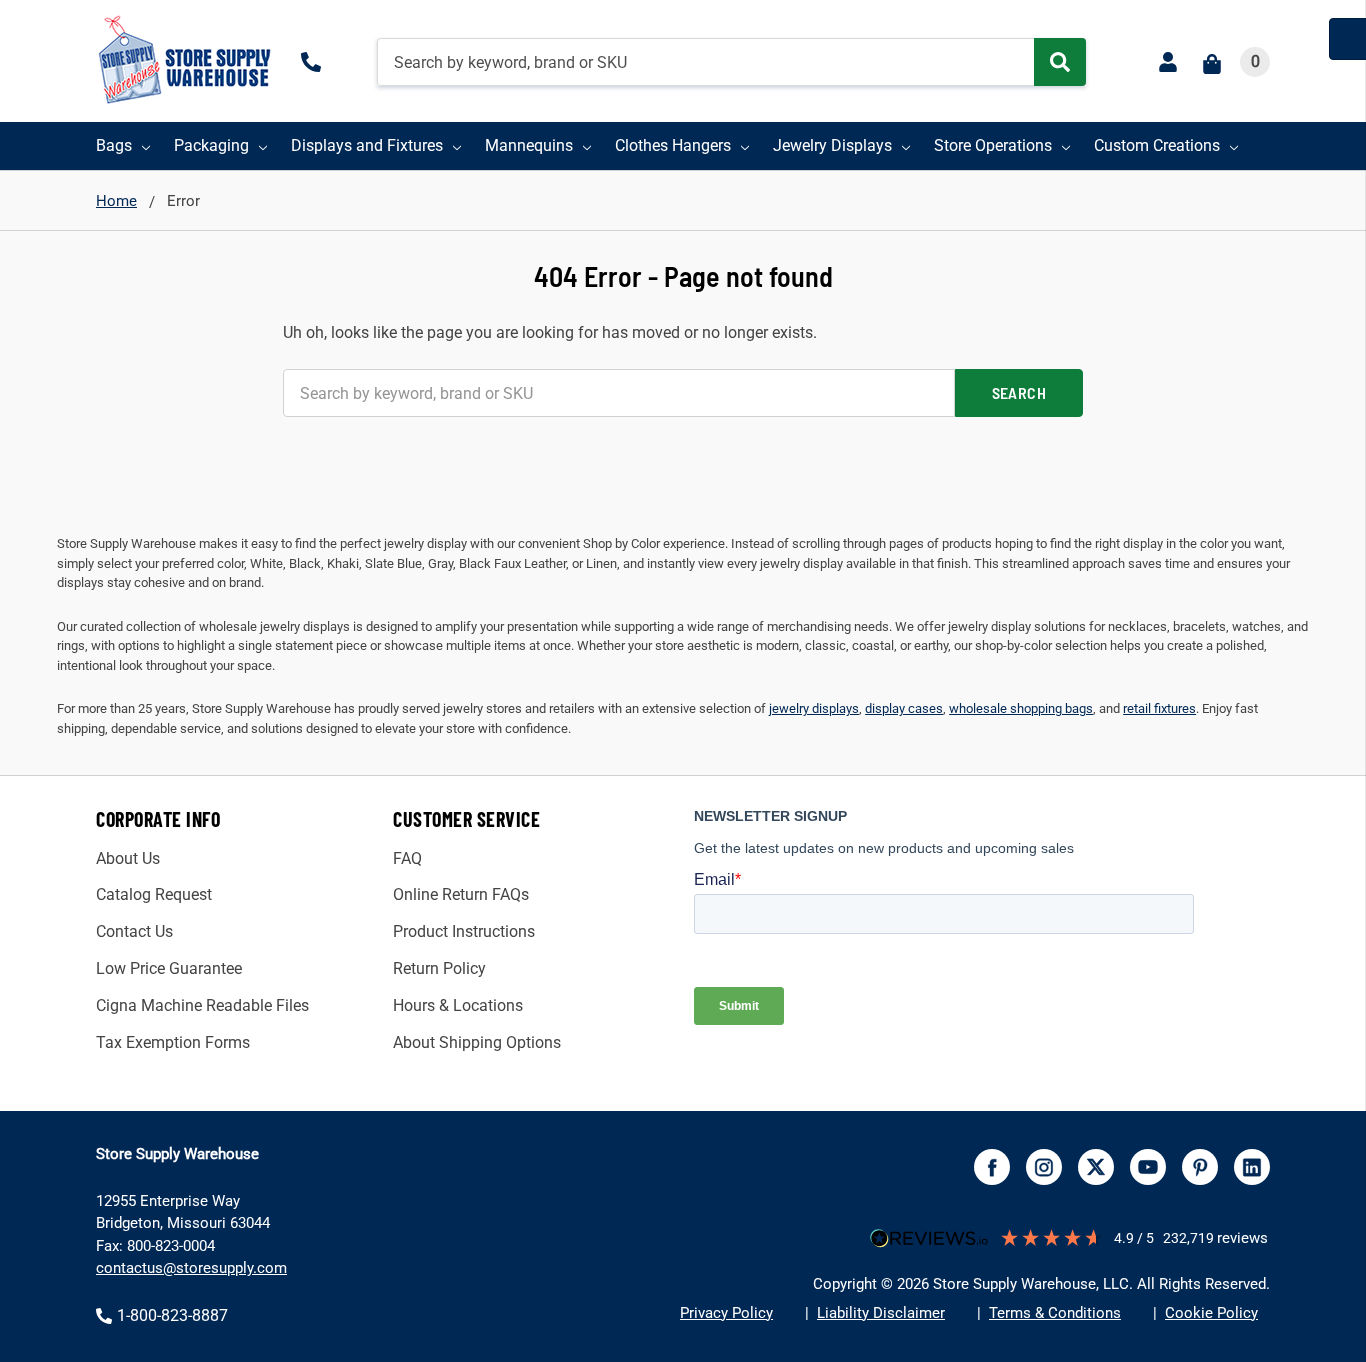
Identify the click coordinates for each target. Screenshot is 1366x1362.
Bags (114, 145)
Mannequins (529, 145)
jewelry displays (814, 708)
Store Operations (993, 145)
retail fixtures (1159, 708)
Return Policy (439, 968)
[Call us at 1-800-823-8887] (315, 62)
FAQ (407, 858)
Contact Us (134, 931)
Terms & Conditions (1055, 1313)
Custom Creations (1157, 145)
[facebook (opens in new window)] (992, 1167)
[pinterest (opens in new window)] (1200, 1167)
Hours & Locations (458, 1005)
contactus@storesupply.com (191, 1268)
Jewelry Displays (832, 145)
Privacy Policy (726, 1313)
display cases (904, 708)
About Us (128, 858)
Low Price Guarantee (169, 968)
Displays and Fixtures (367, 145)
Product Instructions (464, 931)
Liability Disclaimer (881, 1313)
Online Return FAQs (461, 894)
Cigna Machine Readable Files (202, 1005)
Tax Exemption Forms (173, 1042)
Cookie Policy (1211, 1313)
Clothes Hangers (673, 145)
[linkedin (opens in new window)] (1252, 1167)
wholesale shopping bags (1021, 708)
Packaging (211, 145)
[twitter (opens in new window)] (1096, 1167)
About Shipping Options (477, 1042)
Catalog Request (154, 894)
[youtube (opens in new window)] (1148, 1167)
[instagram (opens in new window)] (1044, 1167)
